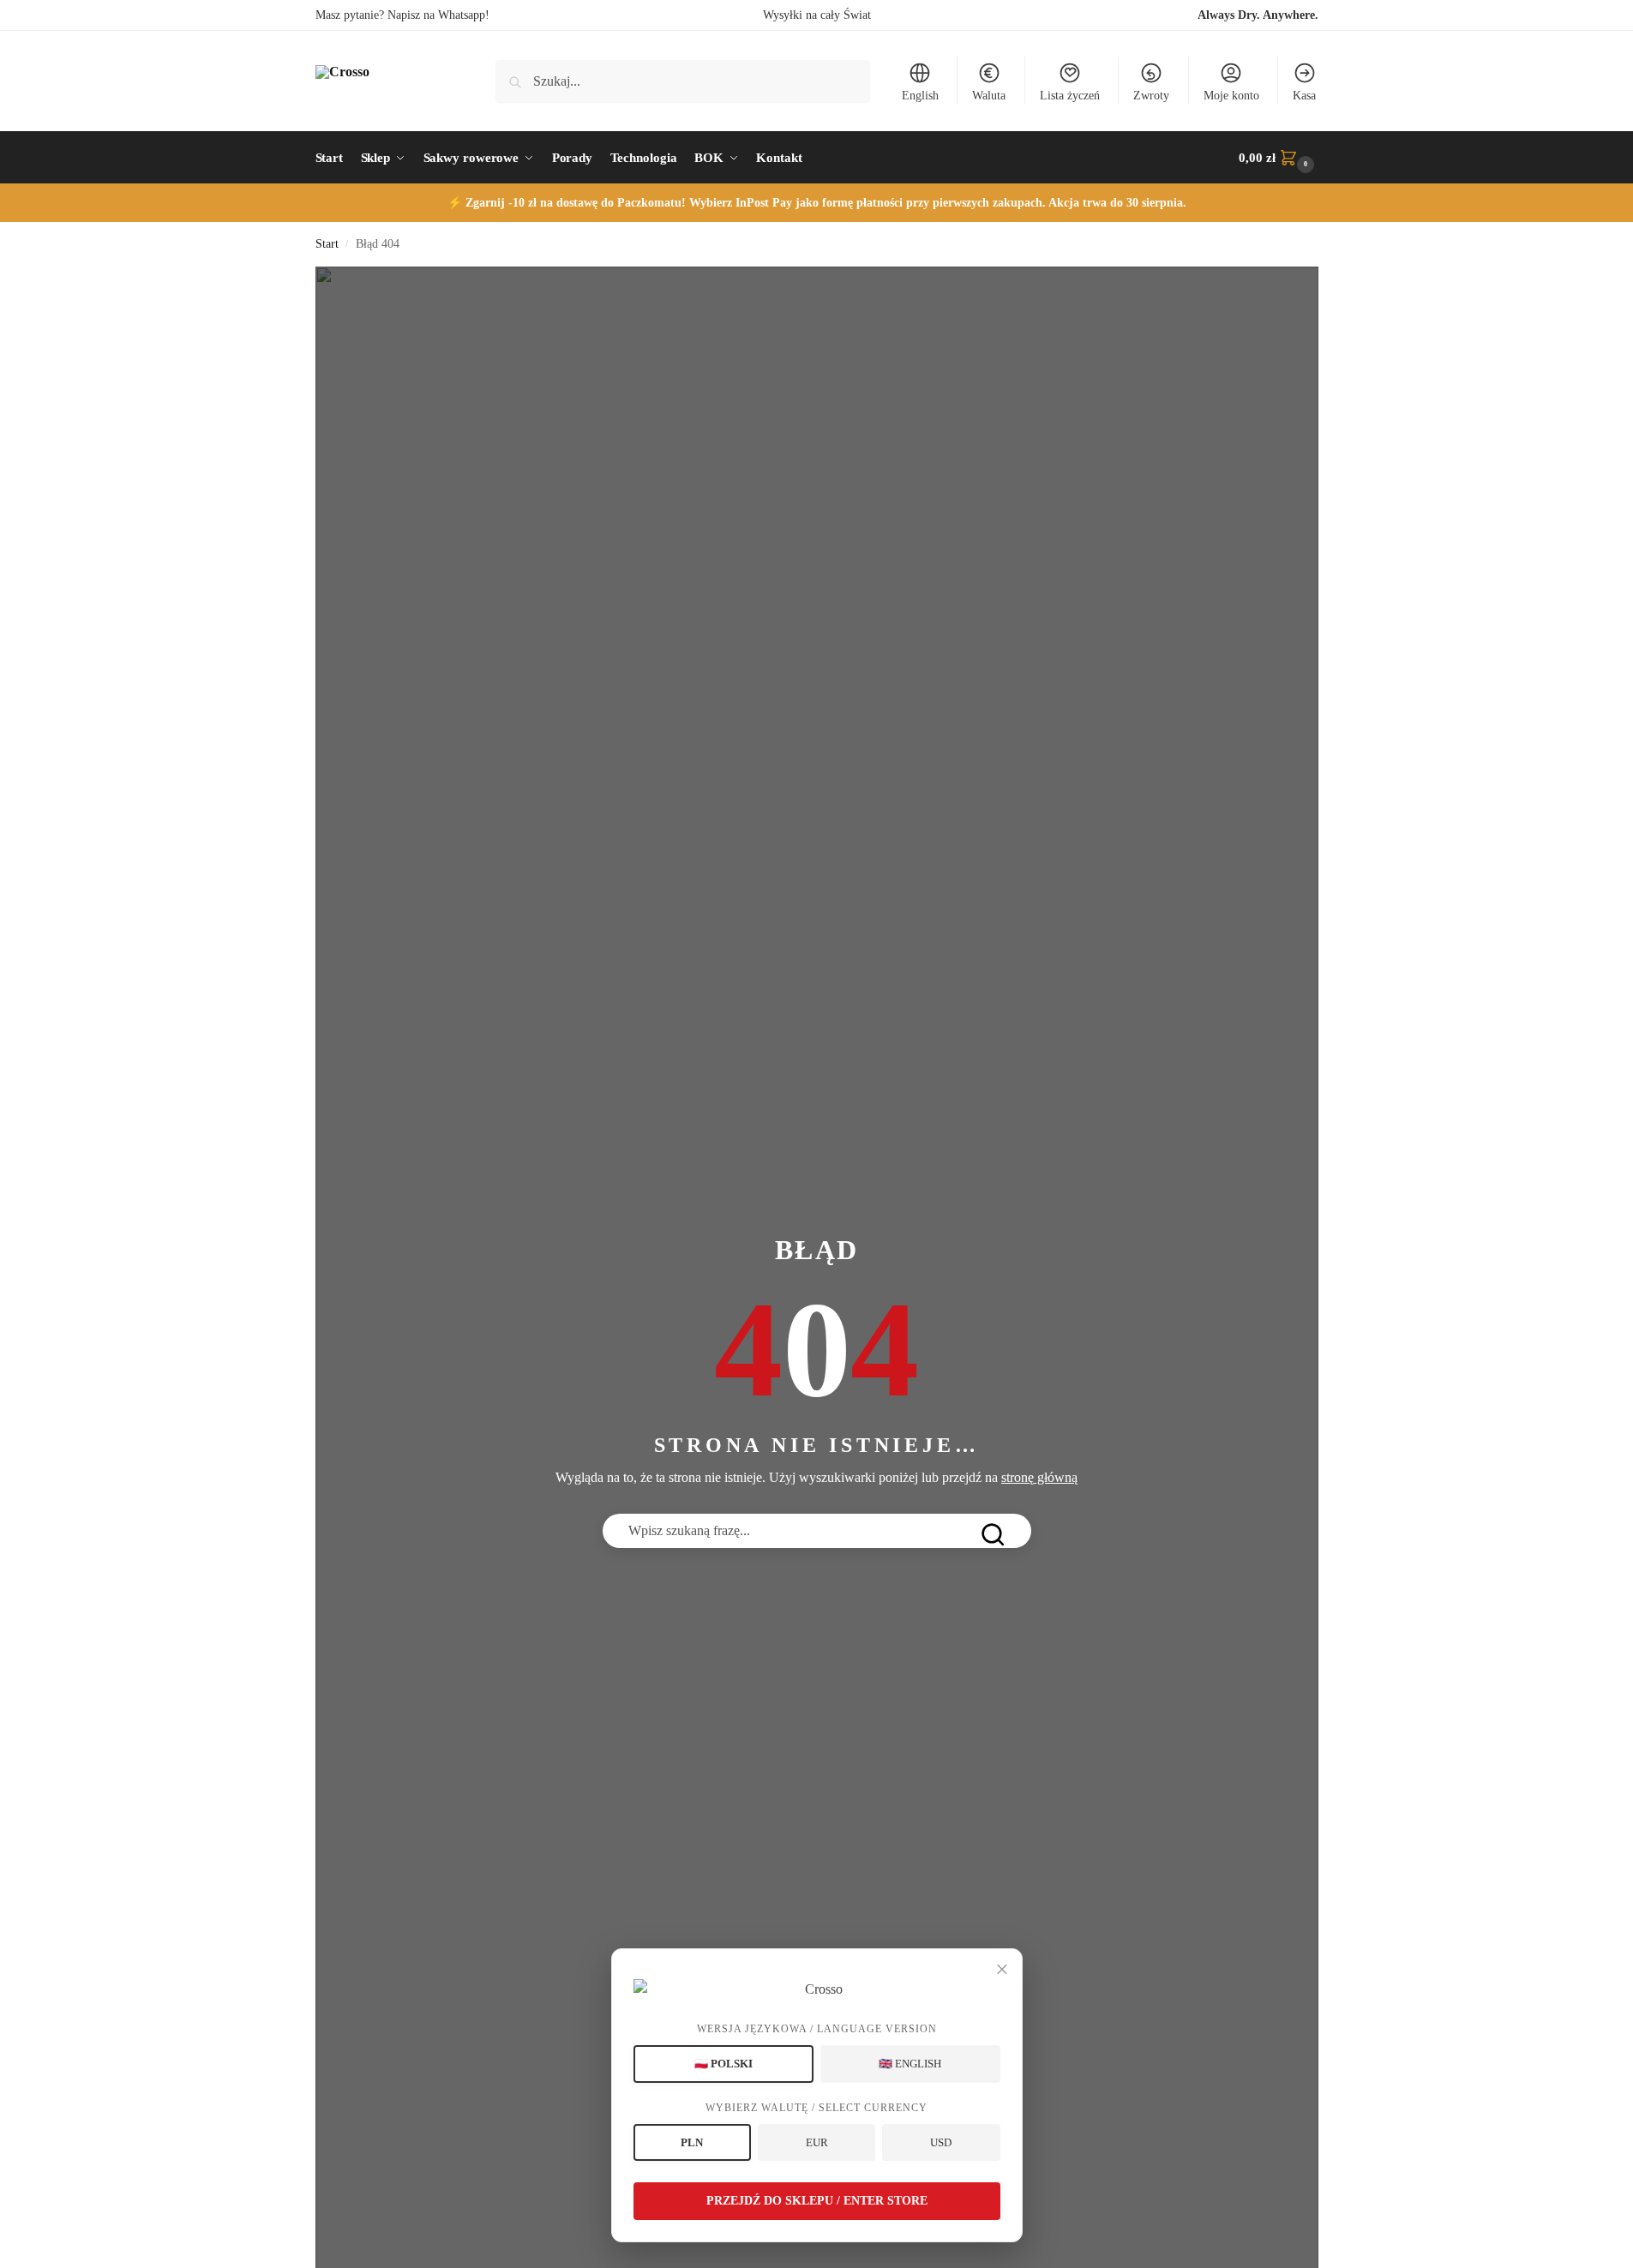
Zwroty (1151, 96)
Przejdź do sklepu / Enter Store (817, 2201)
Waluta (989, 96)
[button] (1278, 158)
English (920, 96)
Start (327, 244)
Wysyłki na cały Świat (817, 15)
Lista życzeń (1070, 96)
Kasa (1304, 96)
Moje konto (1231, 96)
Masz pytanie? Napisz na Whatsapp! (402, 15)
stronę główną (1039, 1477)
